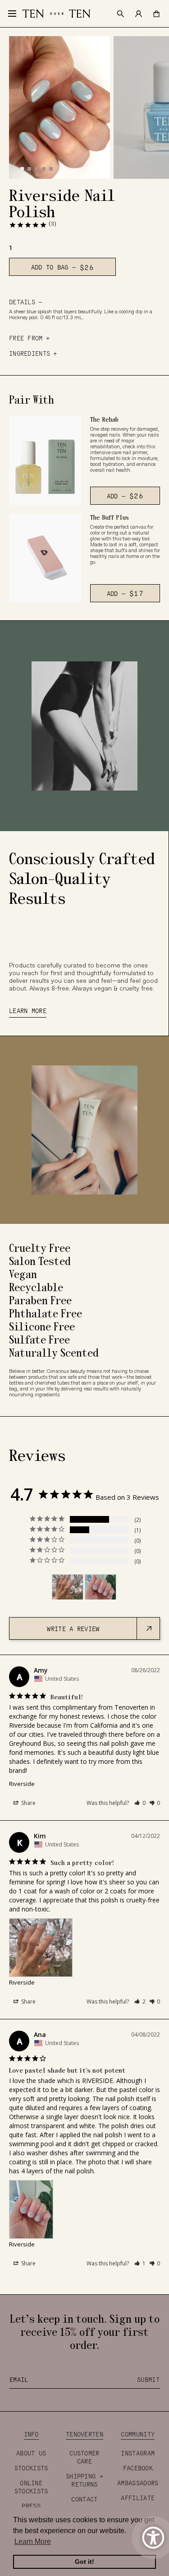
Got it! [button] (84, 2562)
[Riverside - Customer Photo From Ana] (100, 1587)
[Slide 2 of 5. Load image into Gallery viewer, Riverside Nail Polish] (29, 168)
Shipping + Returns (84, 2480)
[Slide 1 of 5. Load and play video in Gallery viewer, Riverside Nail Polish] (22, 168)
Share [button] (28, 1803)
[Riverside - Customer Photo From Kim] (68, 1587)
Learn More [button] (33, 2541)
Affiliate (138, 2497)
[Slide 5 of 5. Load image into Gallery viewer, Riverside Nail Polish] (50, 168)
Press (31, 2506)
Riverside (22, 1784)
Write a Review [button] (73, 1628)
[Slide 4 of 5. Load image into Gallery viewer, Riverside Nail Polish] (43, 168)
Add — (131, 498)
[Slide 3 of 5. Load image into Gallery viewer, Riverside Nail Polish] (36, 168)
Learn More (28, 1010)
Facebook (138, 2468)
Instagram (138, 2453)
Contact (84, 2499)
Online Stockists (31, 2487)
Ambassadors (138, 2483)
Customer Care (84, 2457)
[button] (140, 1803)
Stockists (31, 2468)
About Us (31, 2453)
